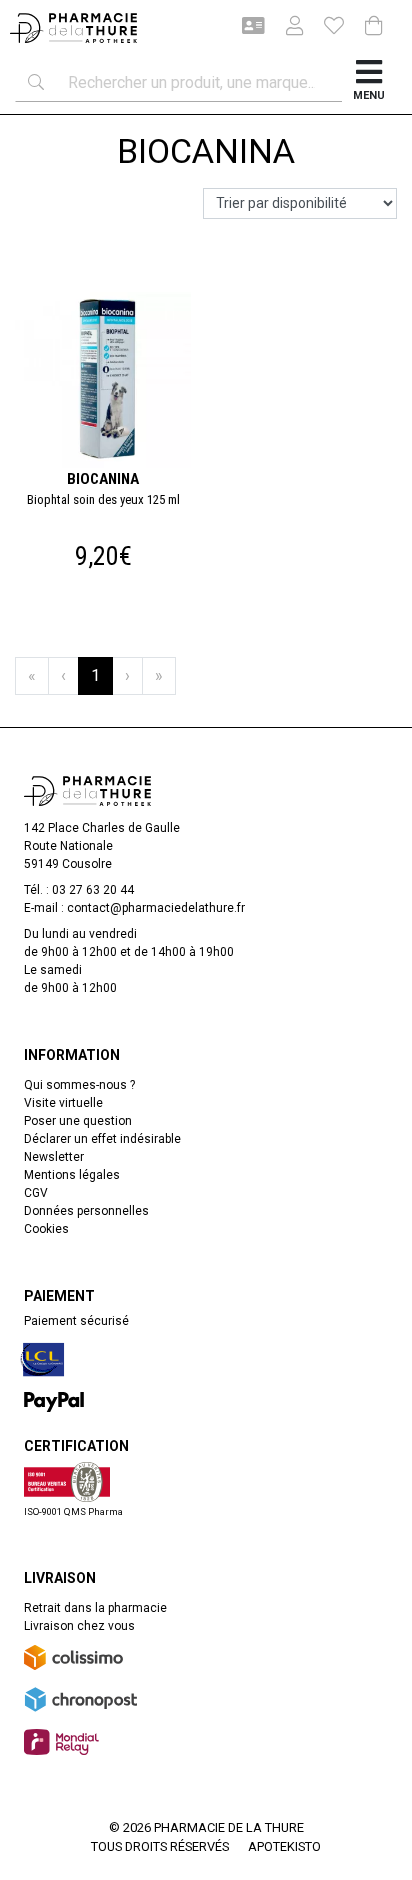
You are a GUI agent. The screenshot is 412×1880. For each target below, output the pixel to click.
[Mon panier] (374, 27)
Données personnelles (86, 1211)
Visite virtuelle (63, 1103)
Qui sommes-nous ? (79, 1085)
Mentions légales (72, 1175)
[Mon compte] (287, 28)
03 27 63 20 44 (93, 890)
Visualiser (111, 287)
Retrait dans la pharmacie (95, 1608)
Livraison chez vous (79, 1626)
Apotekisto (284, 1846)
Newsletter (54, 1157)
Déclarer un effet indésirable (102, 1139)
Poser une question (78, 1121)
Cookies (46, 1229)
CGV (36, 1193)
